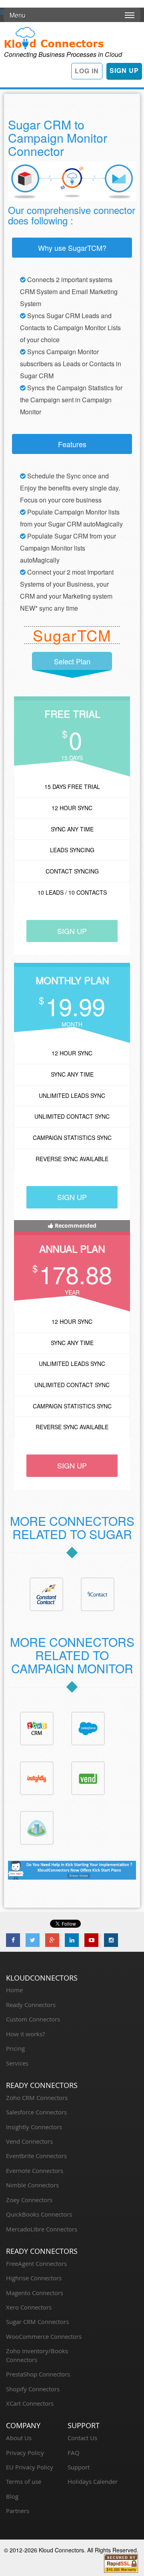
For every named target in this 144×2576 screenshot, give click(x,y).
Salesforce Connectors (36, 2112)
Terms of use (24, 2481)
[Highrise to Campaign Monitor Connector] (37, 1827)
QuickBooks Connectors (39, 2214)
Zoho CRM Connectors (37, 2098)
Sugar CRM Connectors (37, 2322)
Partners (18, 2511)
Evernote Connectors (35, 2171)
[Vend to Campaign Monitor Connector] (88, 1777)
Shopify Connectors (33, 2389)
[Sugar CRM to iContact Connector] (98, 1594)
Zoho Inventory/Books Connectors (37, 2355)
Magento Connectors (35, 2293)
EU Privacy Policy (30, 2467)
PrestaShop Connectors (38, 2374)
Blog (12, 2496)
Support (79, 2467)
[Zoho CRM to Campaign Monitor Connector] (37, 1728)
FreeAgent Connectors (36, 2263)
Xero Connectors (29, 2307)
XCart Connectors (30, 2403)
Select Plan (72, 661)
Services (17, 2063)
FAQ (74, 2453)
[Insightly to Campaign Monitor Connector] (37, 1777)
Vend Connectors (29, 2141)
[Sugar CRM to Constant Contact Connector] (46, 1594)
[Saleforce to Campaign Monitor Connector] (88, 1728)
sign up (72, 931)
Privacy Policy (25, 2453)
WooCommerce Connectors (44, 2336)
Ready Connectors (31, 2005)
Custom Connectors (33, 2019)
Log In (87, 71)
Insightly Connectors (34, 2127)
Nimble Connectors (32, 2185)
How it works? (25, 2034)
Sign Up (124, 70)
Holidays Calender (93, 2481)
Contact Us (82, 2438)
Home (14, 1990)
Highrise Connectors (34, 2278)
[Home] (54, 37)
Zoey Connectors (29, 2200)
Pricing (15, 2048)
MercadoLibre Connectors (42, 2229)
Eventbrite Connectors (36, 2156)
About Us (19, 2438)
